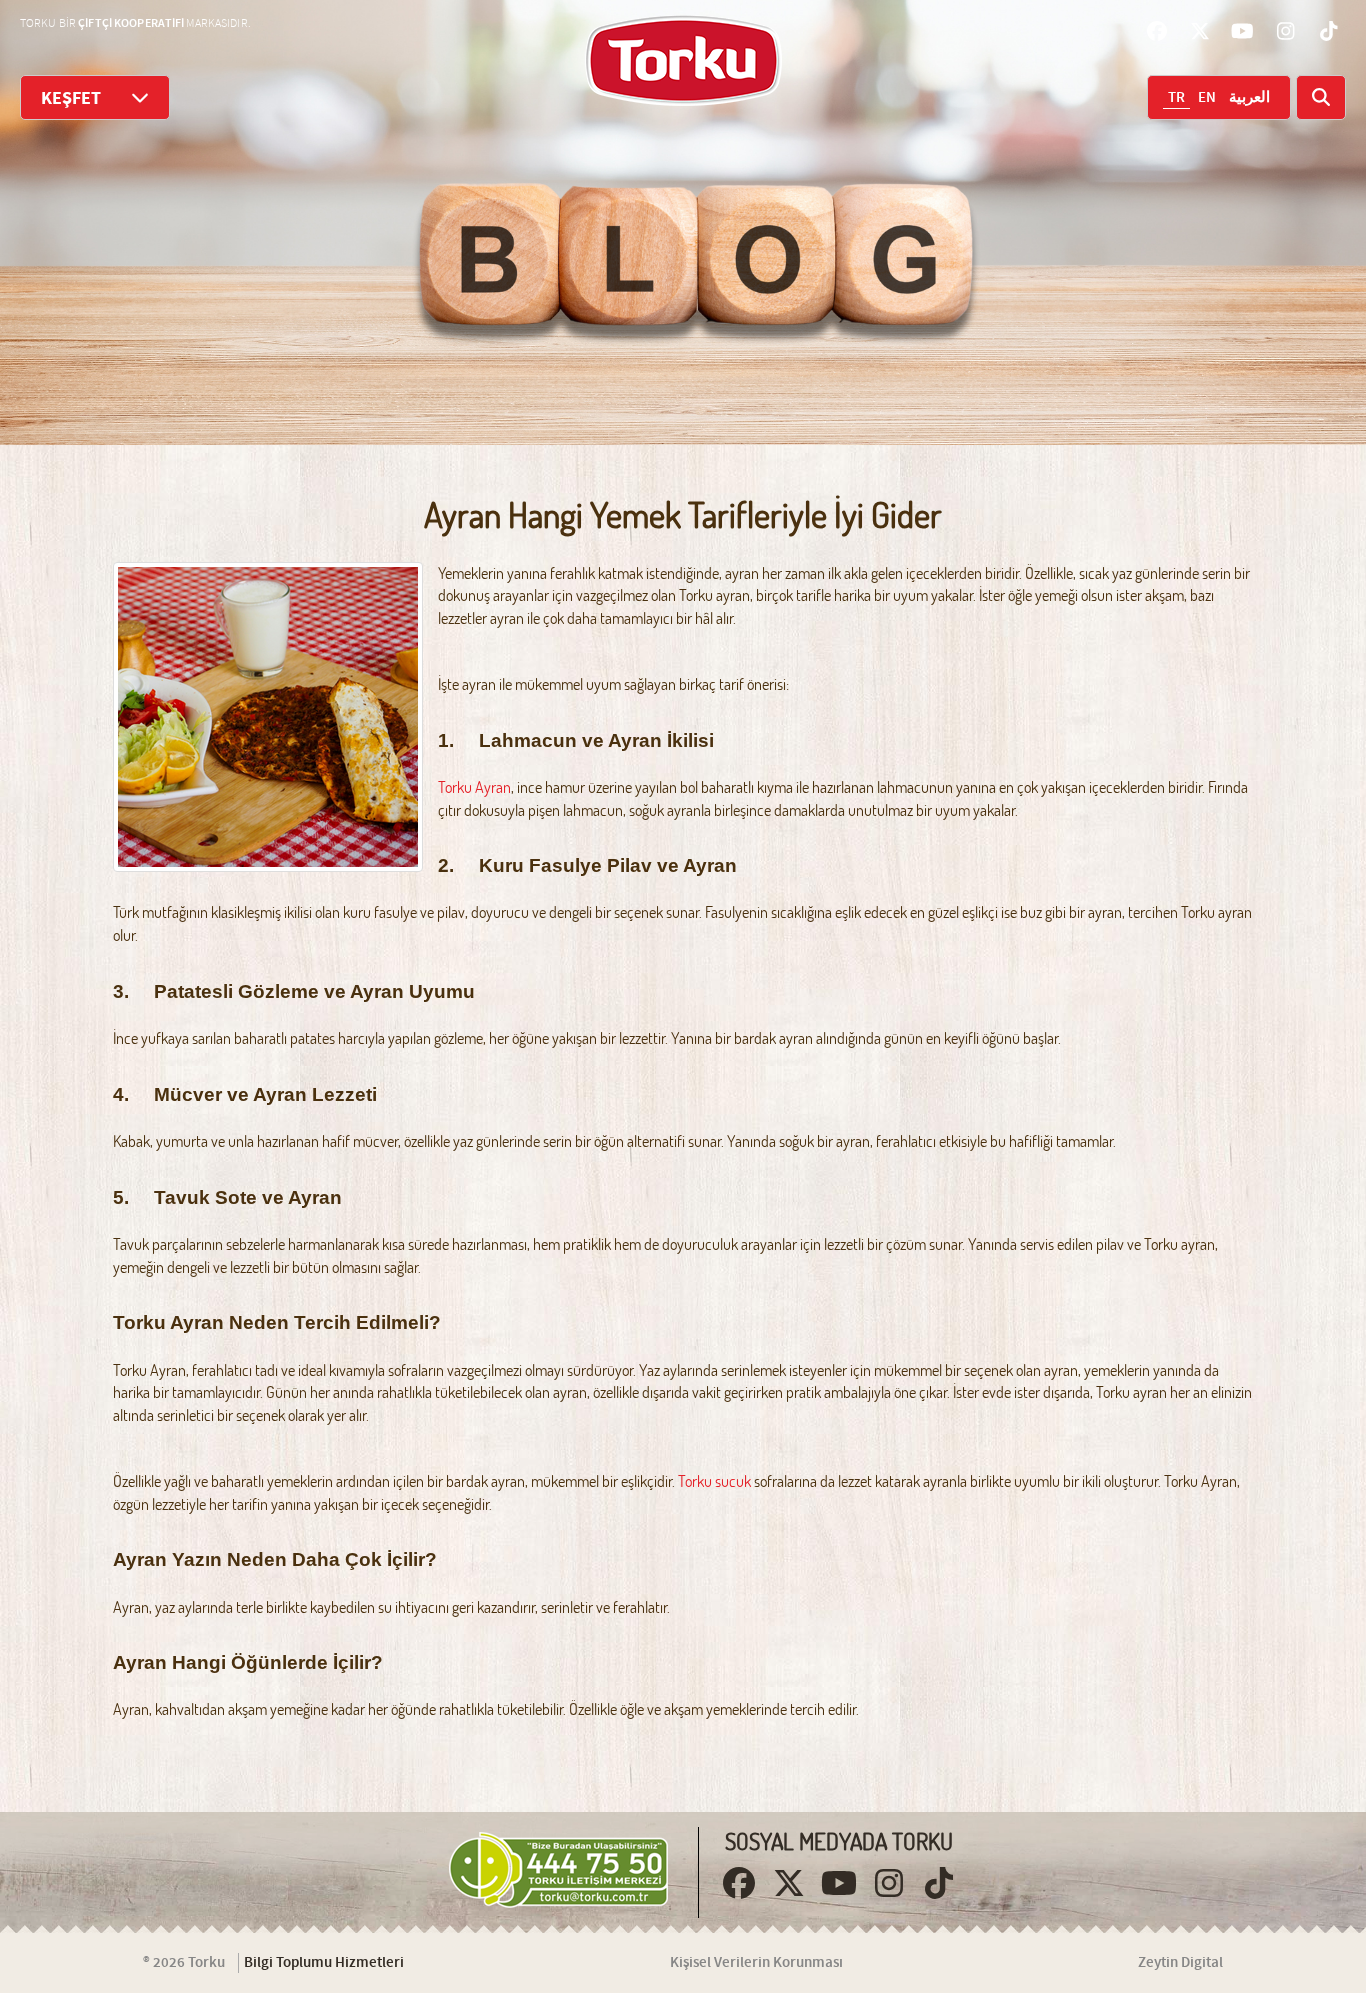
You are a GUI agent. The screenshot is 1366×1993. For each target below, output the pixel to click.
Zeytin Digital (1180, 1963)
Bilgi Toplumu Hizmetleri (324, 1963)
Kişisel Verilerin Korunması (756, 1963)
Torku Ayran (474, 787)
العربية (1249, 98)
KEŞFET (71, 98)
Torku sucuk (714, 1481)
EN (1207, 98)
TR (1176, 98)
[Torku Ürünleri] (683, 60)
